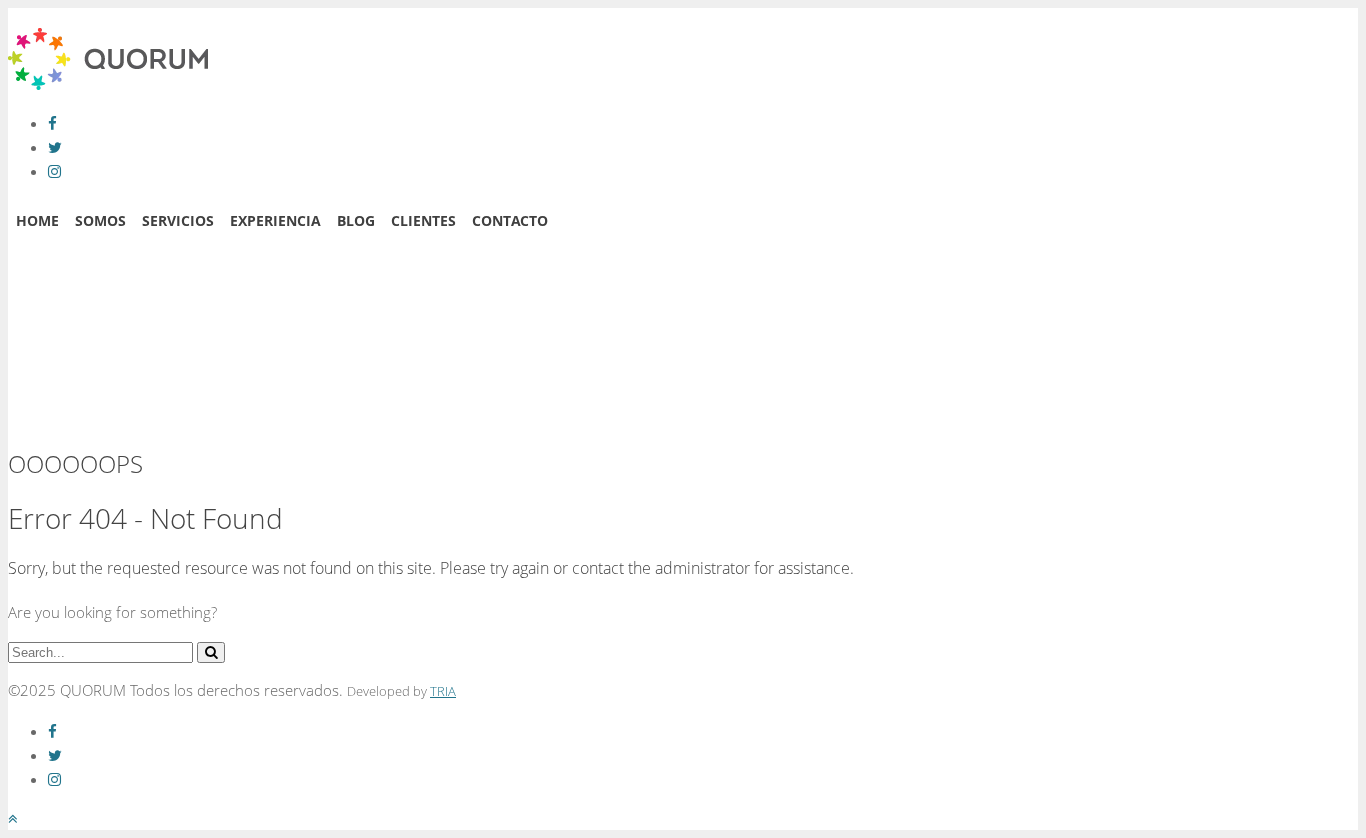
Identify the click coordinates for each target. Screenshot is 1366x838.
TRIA (443, 691)
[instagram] (54, 171)
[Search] (211, 652)
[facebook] (52, 123)
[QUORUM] (108, 84)
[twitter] (55, 147)
